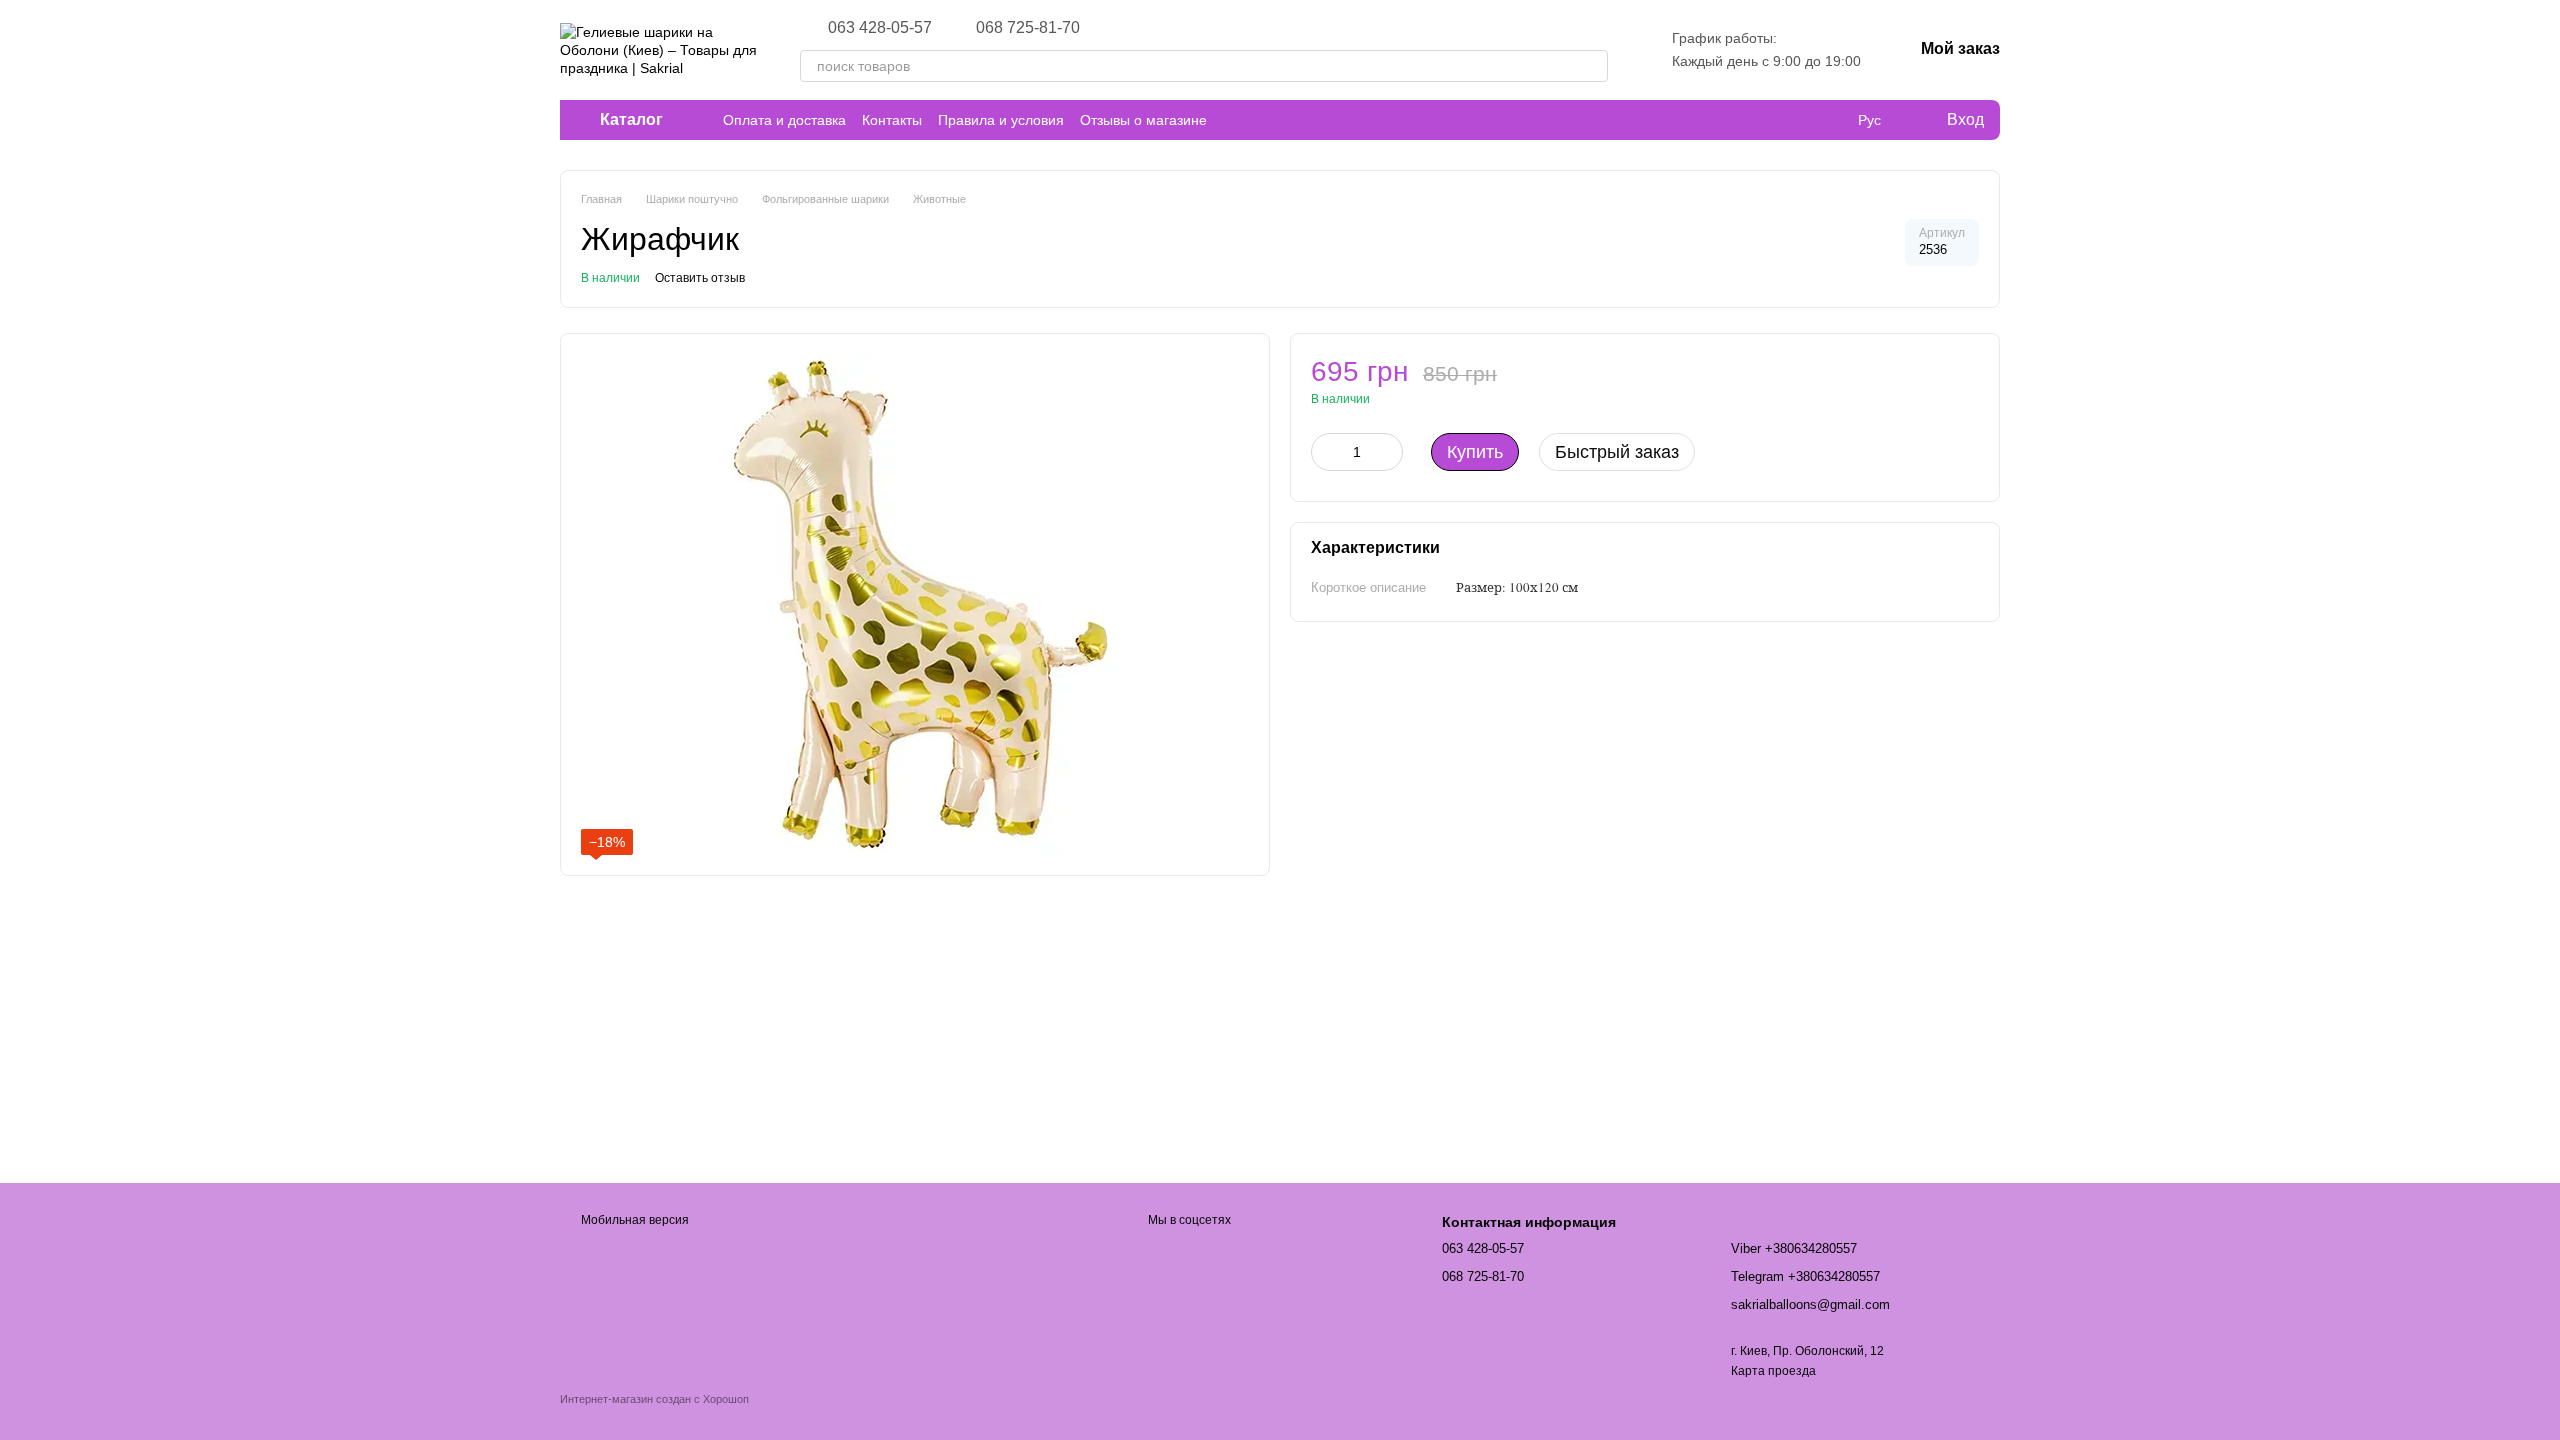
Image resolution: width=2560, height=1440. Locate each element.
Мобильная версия (633, 1220)
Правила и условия (1001, 120)
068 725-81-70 (1028, 28)
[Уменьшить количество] (1326, 452)
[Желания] (1828, 120)
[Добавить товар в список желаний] (1969, 381)
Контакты (892, 120)
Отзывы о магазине (1143, 120)
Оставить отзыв (700, 278)
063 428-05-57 (880, 28)
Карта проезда (1773, 1371)
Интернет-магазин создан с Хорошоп (654, 1399)
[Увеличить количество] (1388, 452)
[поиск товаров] (1592, 66)
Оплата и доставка (784, 120)
